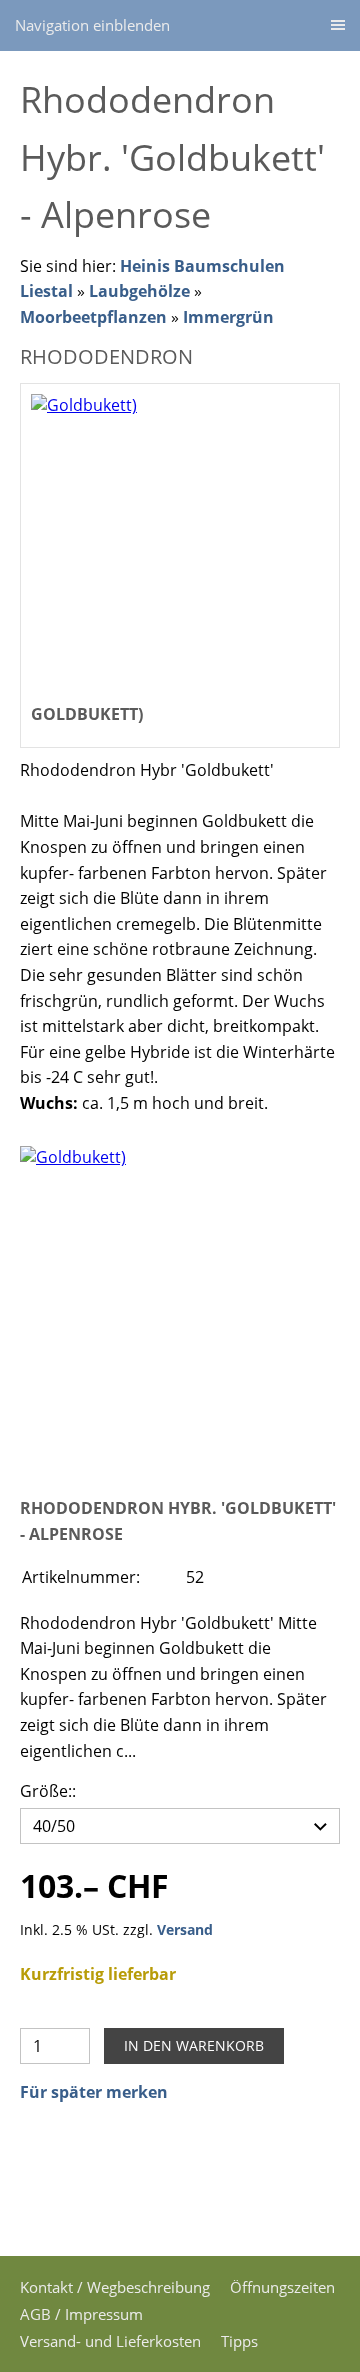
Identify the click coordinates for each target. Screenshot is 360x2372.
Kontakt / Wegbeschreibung (115, 2287)
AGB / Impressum (81, 2314)
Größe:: (48, 1791)
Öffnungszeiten (282, 2287)
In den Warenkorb (194, 2045)
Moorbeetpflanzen (93, 317)
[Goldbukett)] (180, 1306)
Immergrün (228, 317)
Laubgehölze (139, 291)
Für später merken (94, 2092)
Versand (185, 1929)
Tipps (239, 2341)
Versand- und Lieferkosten (110, 2341)
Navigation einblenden (92, 25)
